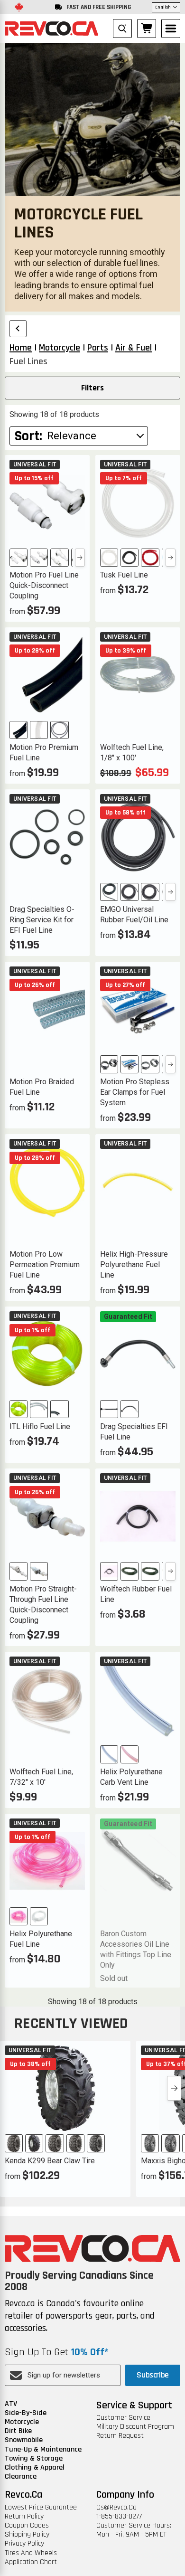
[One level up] (18, 329)
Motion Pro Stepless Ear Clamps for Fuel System (135, 1092)
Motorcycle (22, 2422)
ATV (11, 2404)
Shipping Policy (27, 2534)
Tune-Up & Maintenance (43, 2449)
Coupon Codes (27, 2525)
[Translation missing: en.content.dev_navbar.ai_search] (122, 28)
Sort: (28, 436)
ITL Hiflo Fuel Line (40, 1426)
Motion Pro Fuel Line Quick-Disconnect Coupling (44, 585)
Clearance (21, 2477)
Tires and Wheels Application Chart (31, 2557)
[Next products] (174, 2088)
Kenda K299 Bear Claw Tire (50, 2161)
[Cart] (147, 28)
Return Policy (24, 2516)
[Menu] (171, 28)
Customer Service (123, 2418)
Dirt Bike (18, 2431)
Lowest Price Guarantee (41, 2507)
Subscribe (153, 2375)
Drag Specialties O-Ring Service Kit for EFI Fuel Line (42, 920)
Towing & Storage (34, 2458)
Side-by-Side (26, 2413)
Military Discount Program (135, 2427)
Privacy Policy (24, 2543)
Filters (92, 388)
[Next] (80, 558)
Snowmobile (24, 2440)
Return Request (120, 2436)
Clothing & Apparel (35, 2467)
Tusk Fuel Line (124, 575)
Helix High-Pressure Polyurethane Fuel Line (134, 1264)
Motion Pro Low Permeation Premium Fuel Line (45, 1264)
